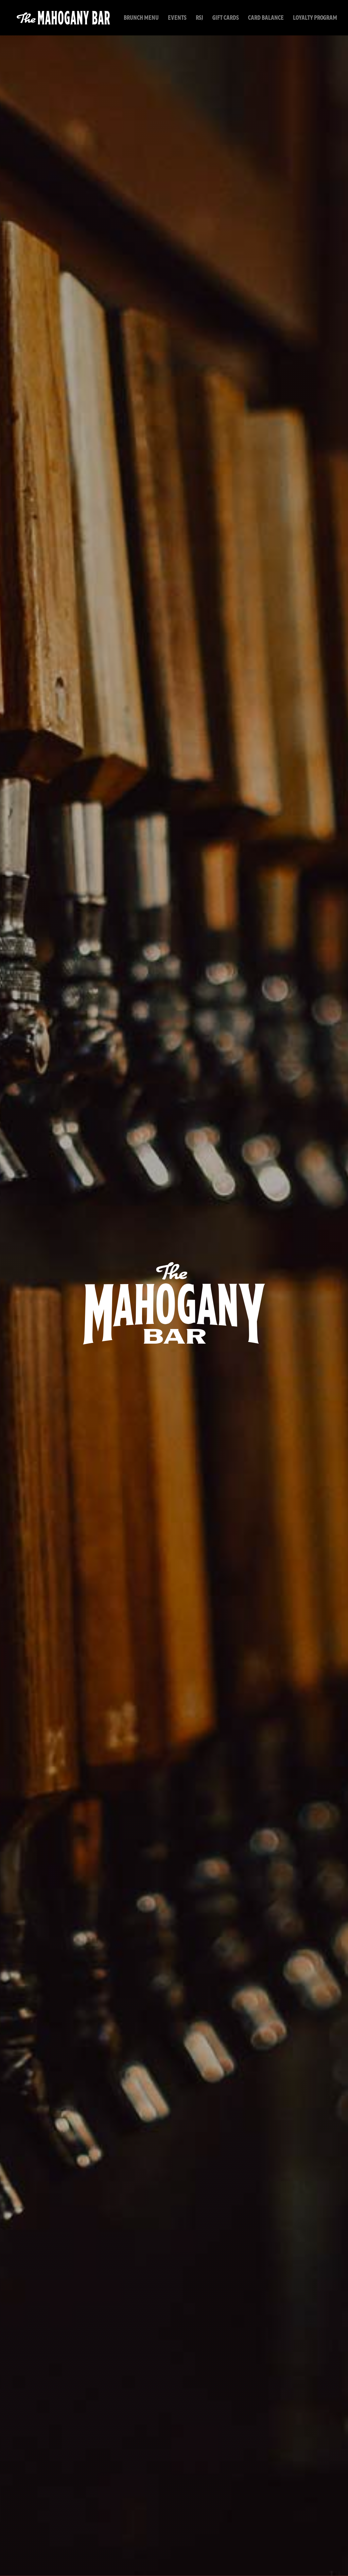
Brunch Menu (141, 19)
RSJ (199, 19)
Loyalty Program (315, 19)
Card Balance (266, 19)
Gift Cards (226, 19)
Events (177, 19)
